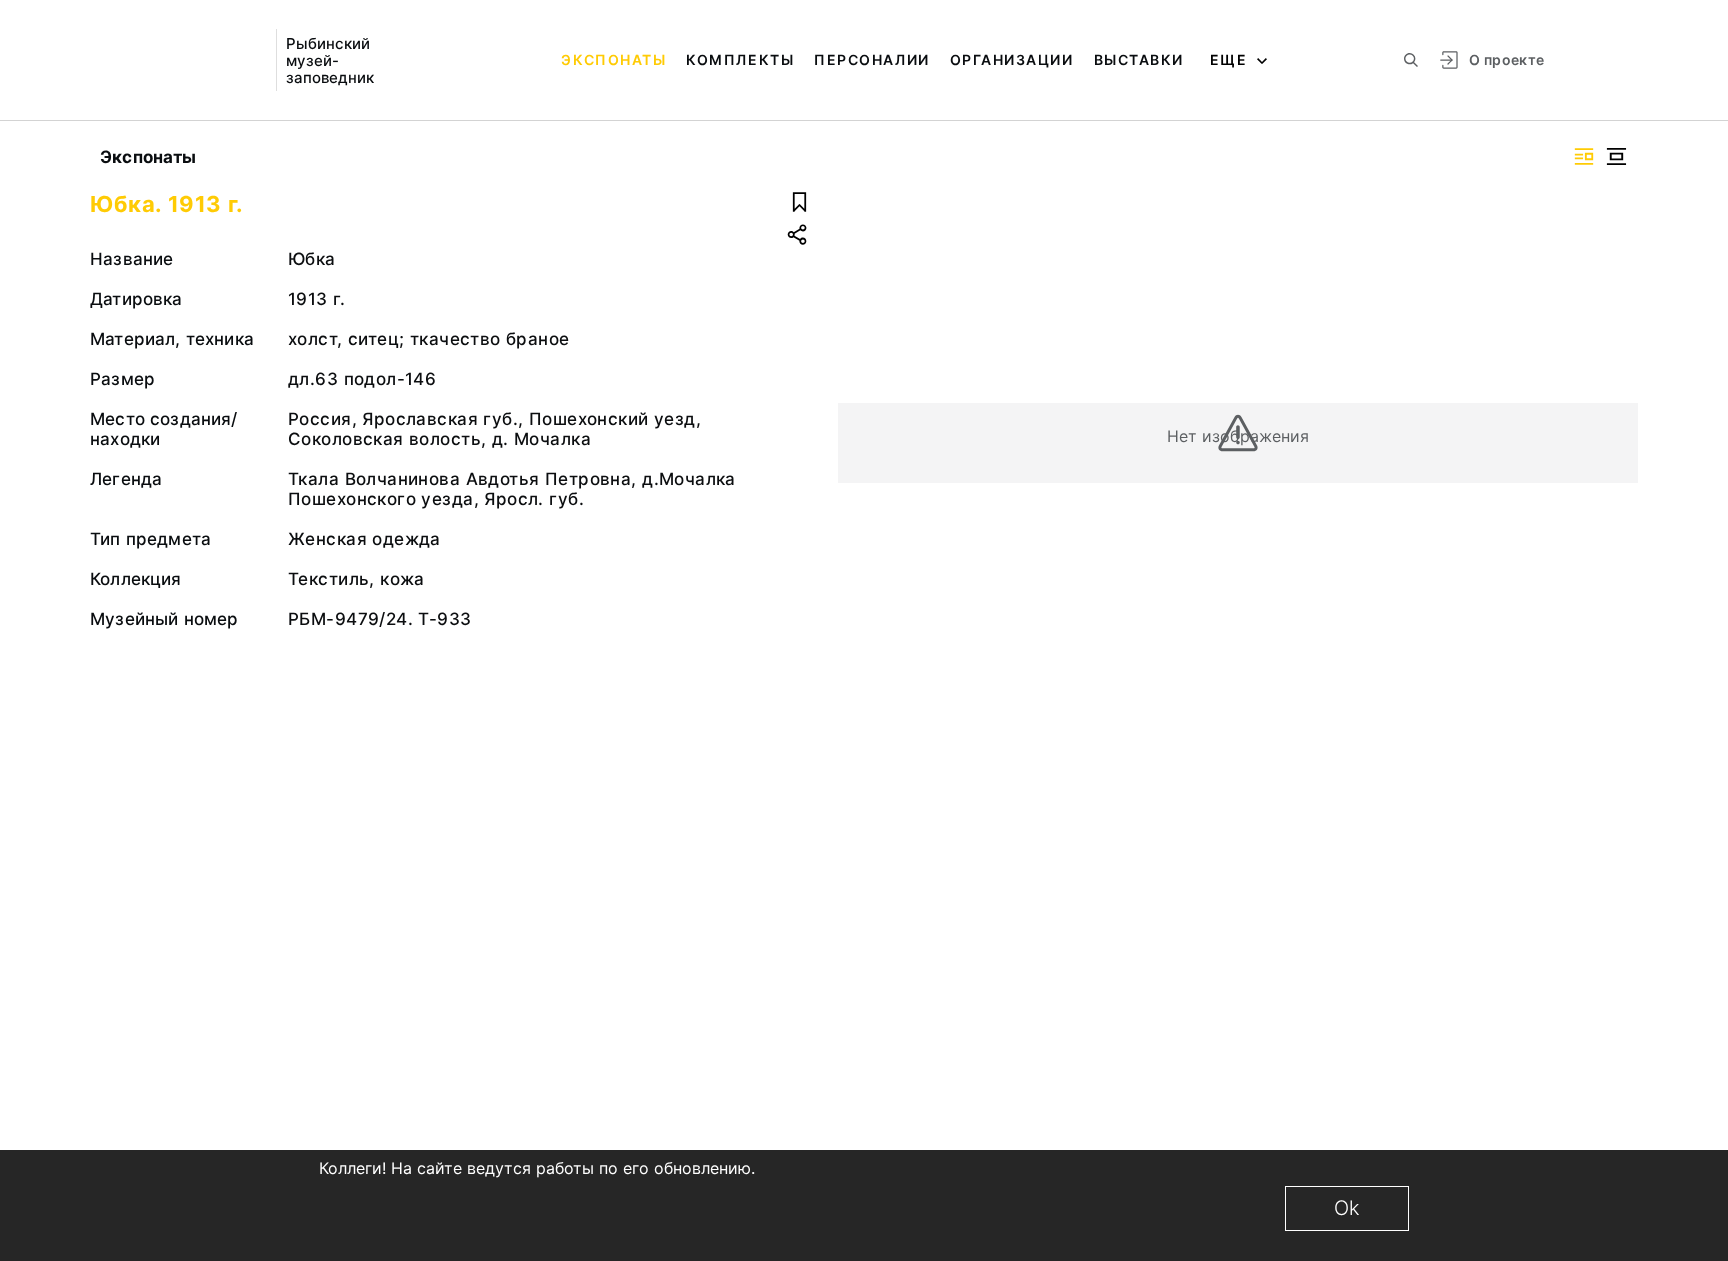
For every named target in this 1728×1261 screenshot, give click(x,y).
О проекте (1506, 59)
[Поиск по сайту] (1411, 60)
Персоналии (871, 59)
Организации (1012, 59)
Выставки (1139, 59)
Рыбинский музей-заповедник (330, 60)
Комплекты (740, 59)
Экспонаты (613, 59)
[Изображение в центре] (1616, 156)
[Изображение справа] (1584, 156)
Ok (1347, 1208)
